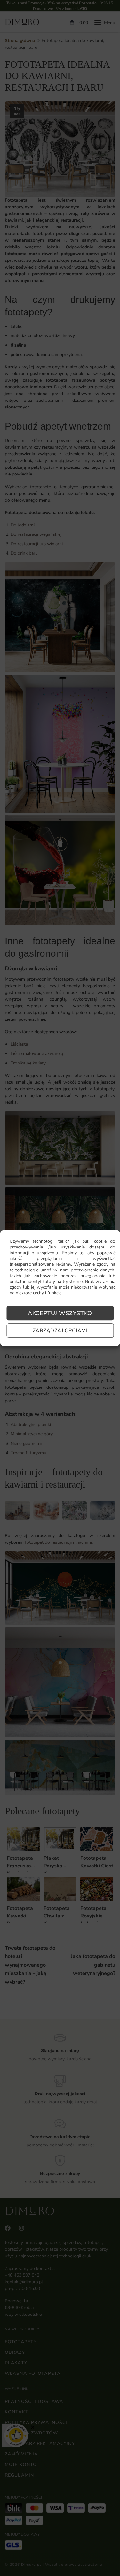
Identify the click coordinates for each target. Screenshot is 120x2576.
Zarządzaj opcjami (60, 1331)
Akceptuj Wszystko (60, 1313)
